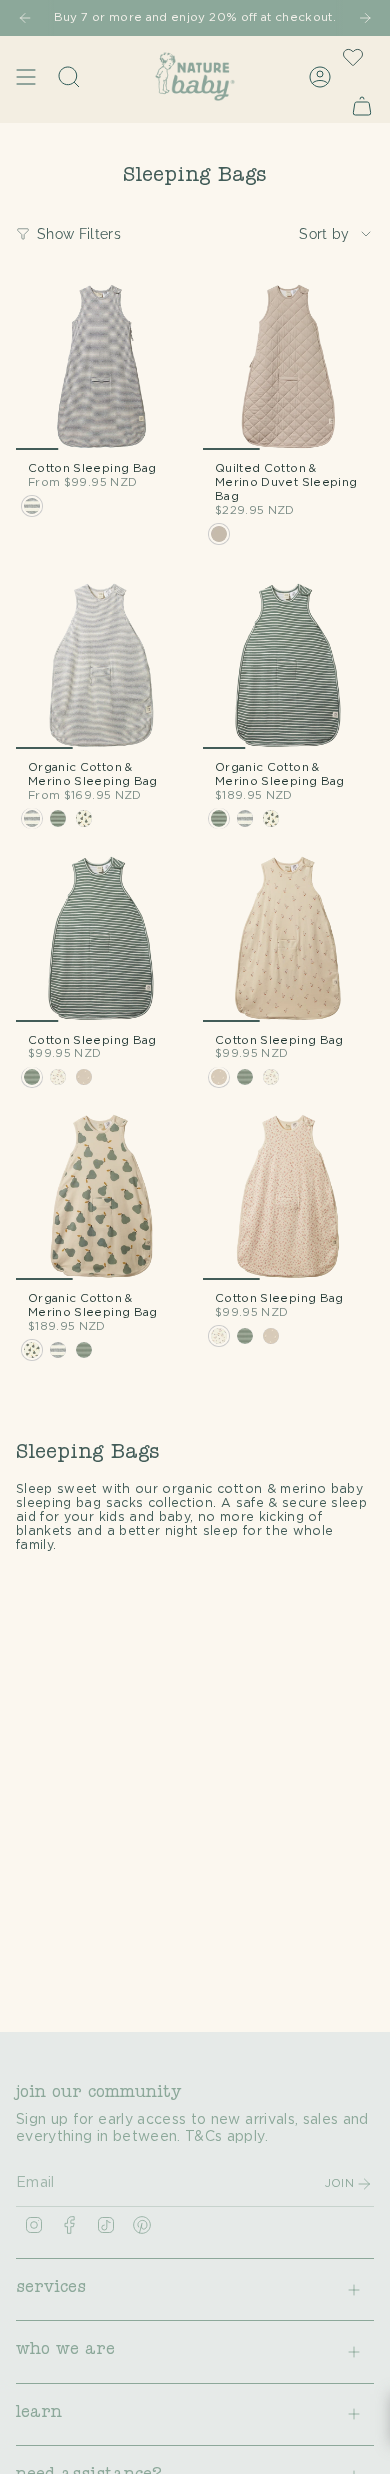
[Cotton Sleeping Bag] (101, 364)
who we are (65, 2351)
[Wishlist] (353, 57)
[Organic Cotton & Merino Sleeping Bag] (101, 663)
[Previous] (25, 18)
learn (39, 2414)
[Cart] (362, 105)
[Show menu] (26, 76)
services (51, 2289)
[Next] (365, 18)
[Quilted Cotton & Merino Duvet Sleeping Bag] (288, 364)
